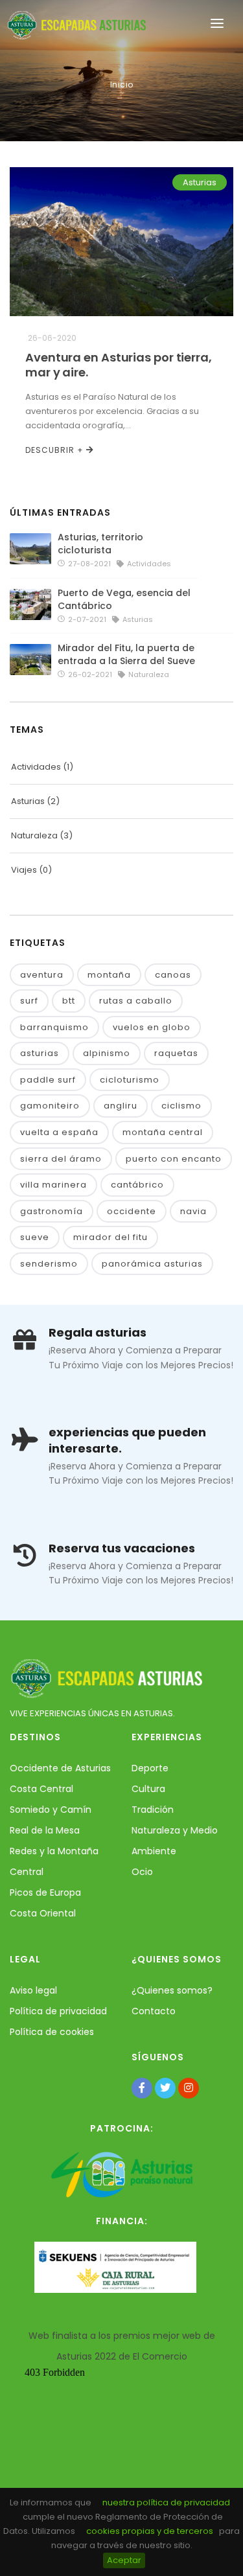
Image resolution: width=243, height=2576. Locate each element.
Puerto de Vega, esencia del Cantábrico (124, 599)
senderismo (49, 1264)
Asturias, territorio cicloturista (100, 544)
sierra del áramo (61, 1159)
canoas (173, 975)
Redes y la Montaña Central (54, 1861)
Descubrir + (56, 450)
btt (69, 1001)
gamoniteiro (50, 1106)
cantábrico (137, 1185)
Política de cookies (52, 2032)
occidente (132, 1211)
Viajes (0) (31, 870)
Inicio (122, 85)
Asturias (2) (35, 801)
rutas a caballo (136, 1001)
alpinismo (107, 1053)
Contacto (154, 2011)
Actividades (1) (42, 767)
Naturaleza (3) (42, 835)
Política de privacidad (58, 2011)
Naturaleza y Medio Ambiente (175, 1841)
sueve (35, 1237)
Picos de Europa (45, 1892)
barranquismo (54, 1027)
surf (29, 1001)
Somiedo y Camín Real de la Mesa (51, 1820)
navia (193, 1211)
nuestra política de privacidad (166, 2502)
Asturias (200, 182)
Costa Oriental (43, 1913)
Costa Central (41, 1789)
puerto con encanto (174, 1159)
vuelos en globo (152, 1027)
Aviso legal (33, 1990)
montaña (109, 975)
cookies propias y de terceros (150, 2531)
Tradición (153, 1810)
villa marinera (53, 1185)
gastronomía (52, 1211)
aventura (42, 975)
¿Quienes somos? (172, 1990)
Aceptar (124, 2560)
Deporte (150, 1768)
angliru (121, 1106)
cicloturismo (130, 1080)
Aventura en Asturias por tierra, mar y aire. (119, 365)
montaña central (163, 1132)
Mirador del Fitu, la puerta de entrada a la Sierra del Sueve (129, 654)
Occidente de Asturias (60, 1768)
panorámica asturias (152, 1264)
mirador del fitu (110, 1237)
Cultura (148, 1789)
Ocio (142, 1872)
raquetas (176, 1053)
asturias (40, 1053)
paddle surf (48, 1080)
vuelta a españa (59, 1132)
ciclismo (181, 1106)
